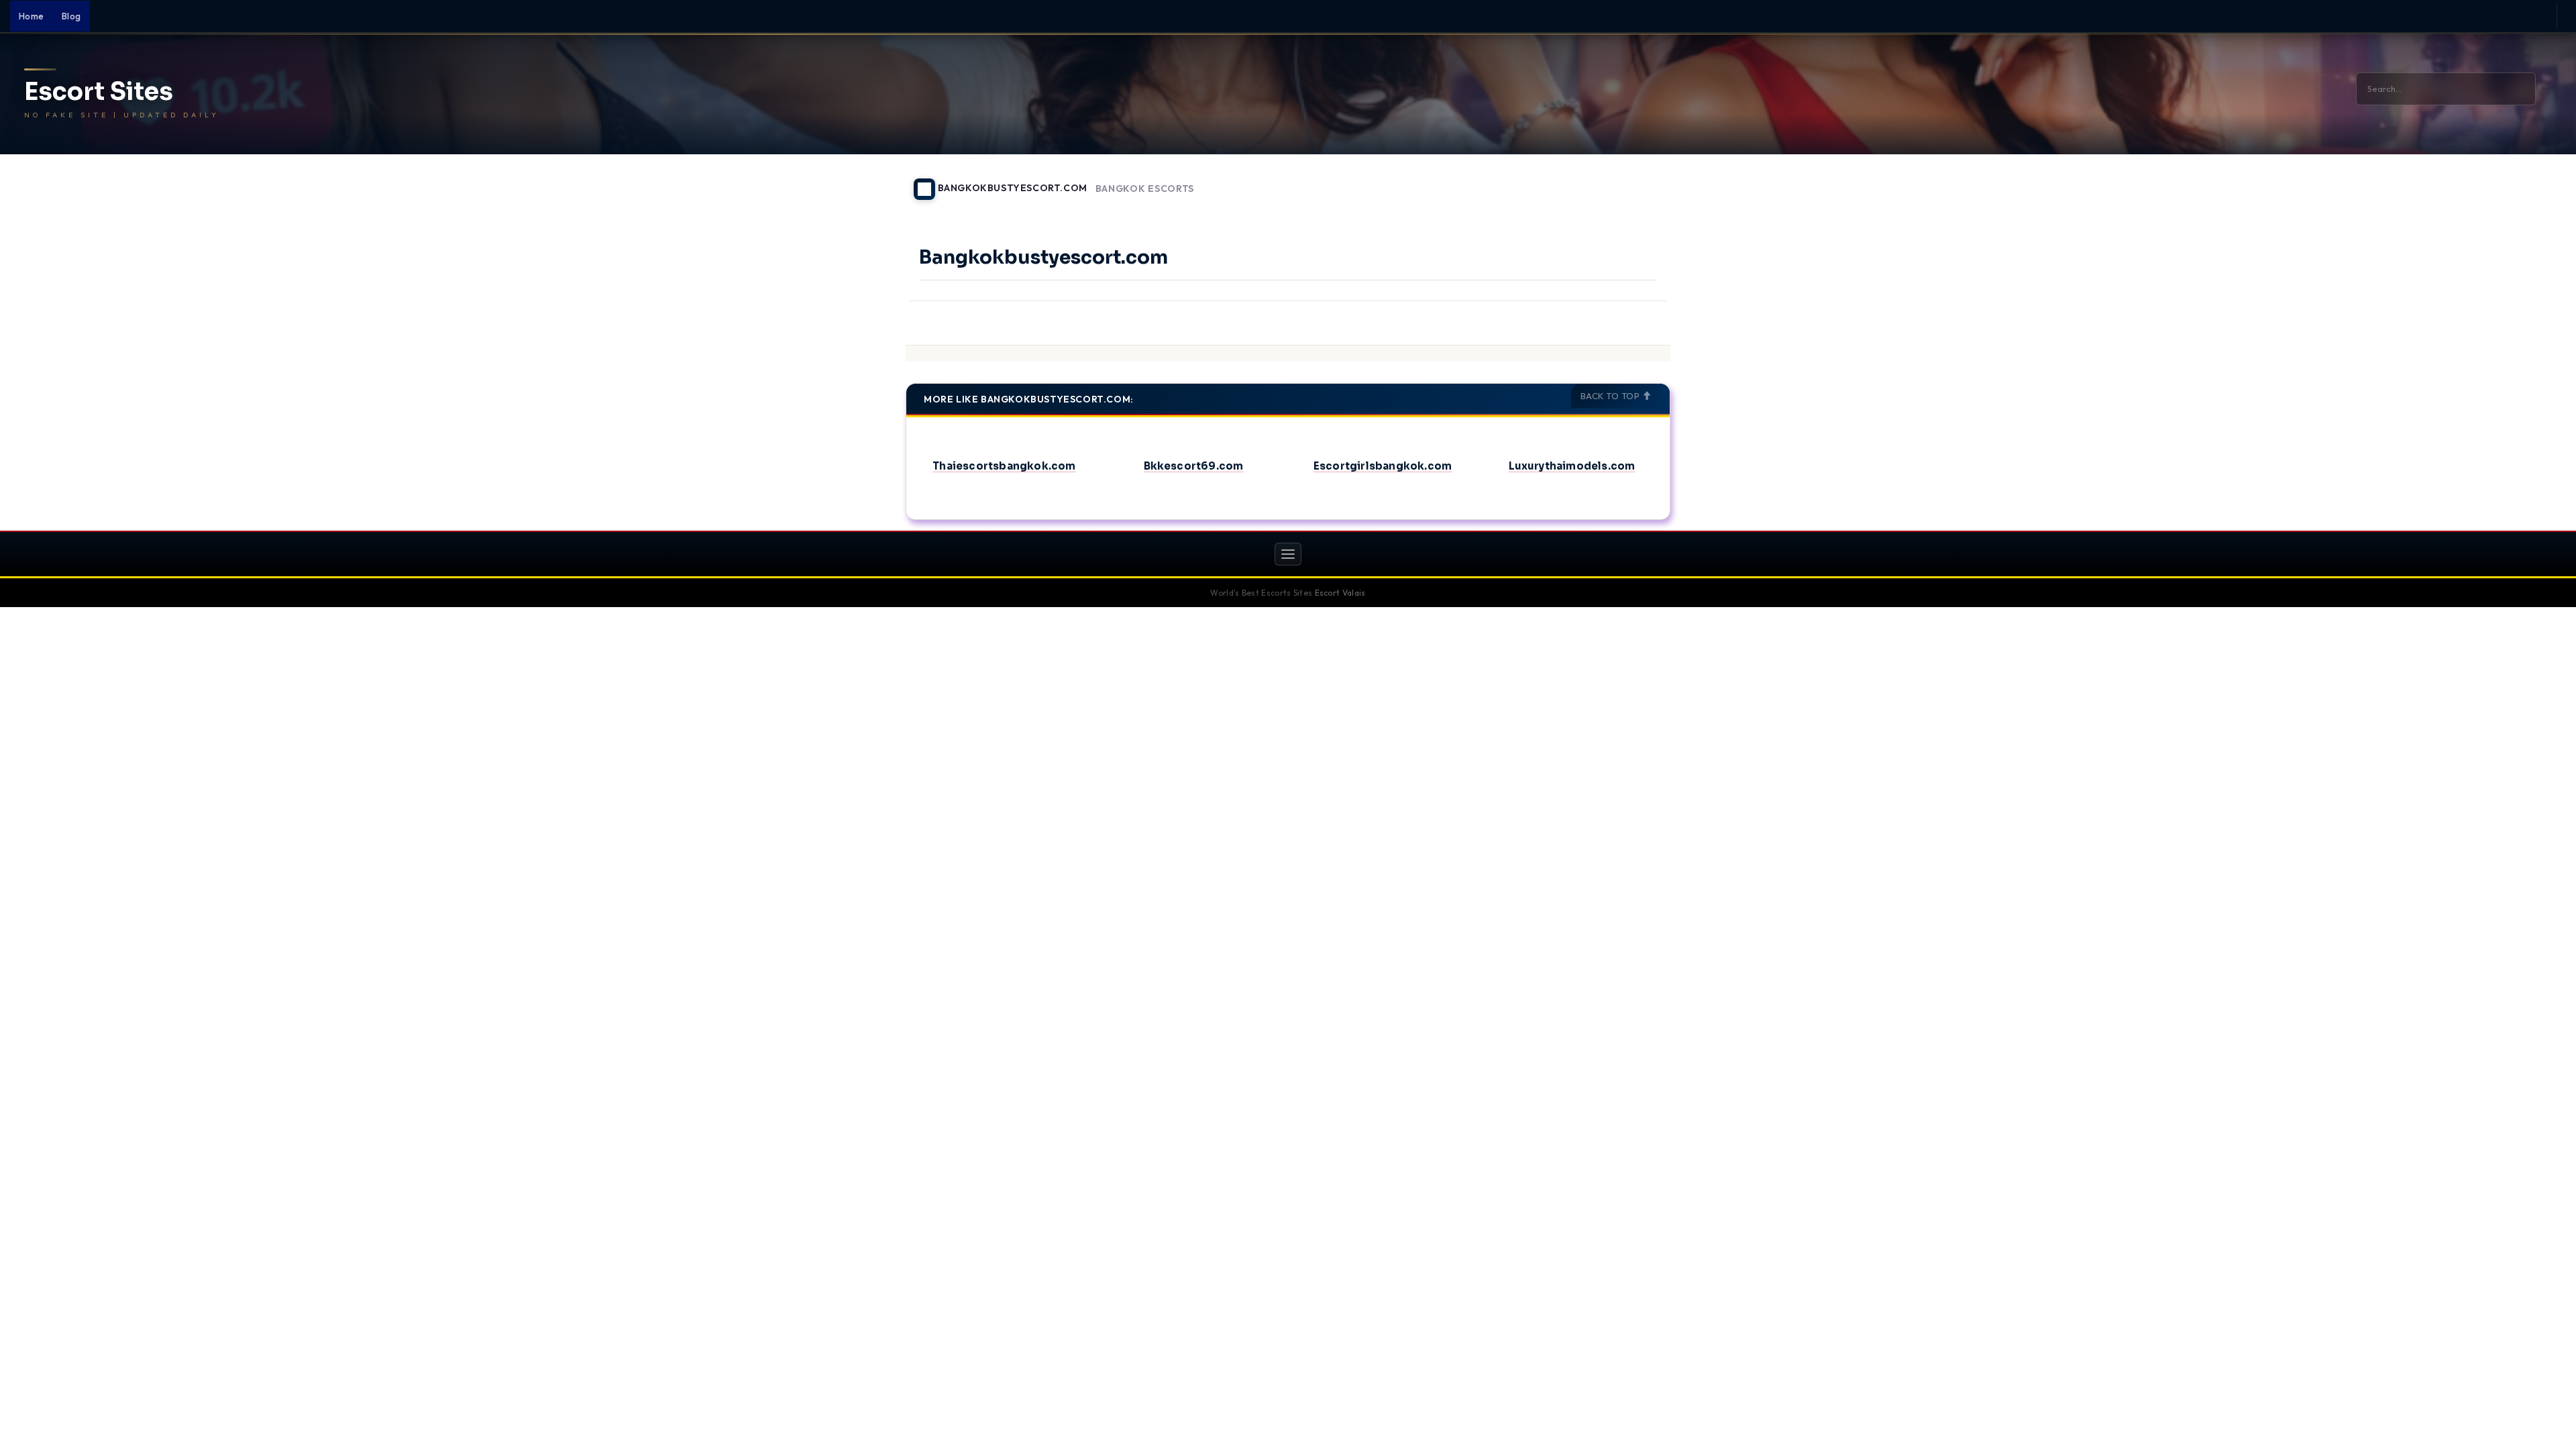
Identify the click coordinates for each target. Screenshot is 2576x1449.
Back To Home (1635, 181)
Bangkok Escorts (1145, 189)
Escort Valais (1340, 593)
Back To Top (1611, 396)
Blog (71, 16)
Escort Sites (99, 92)
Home (32, 16)
